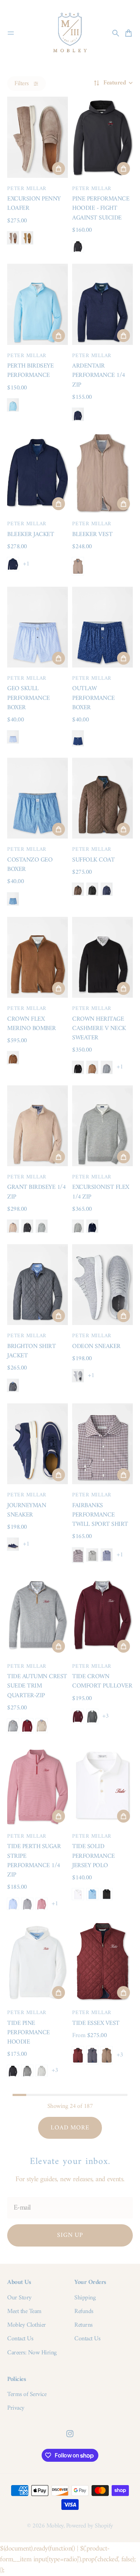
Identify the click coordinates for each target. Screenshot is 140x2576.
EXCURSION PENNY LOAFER (34, 204)
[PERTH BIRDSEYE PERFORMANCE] (38, 304)
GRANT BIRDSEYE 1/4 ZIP (36, 1192)
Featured (115, 83)
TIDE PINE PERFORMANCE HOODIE (29, 2033)
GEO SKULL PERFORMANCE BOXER (29, 698)
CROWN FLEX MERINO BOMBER (32, 1024)
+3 (105, 1716)
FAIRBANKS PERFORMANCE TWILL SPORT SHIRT (100, 1515)
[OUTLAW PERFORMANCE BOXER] (102, 627)
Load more (70, 2128)
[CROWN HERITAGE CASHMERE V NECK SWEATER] (102, 957)
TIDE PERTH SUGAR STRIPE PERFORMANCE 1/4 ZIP (34, 1861)
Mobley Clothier (27, 2325)
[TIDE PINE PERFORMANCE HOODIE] (38, 1961)
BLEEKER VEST (92, 534)
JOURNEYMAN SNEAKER (27, 1510)
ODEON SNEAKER (96, 1346)
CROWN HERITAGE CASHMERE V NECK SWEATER (99, 1029)
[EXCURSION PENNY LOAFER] (38, 137)
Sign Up (70, 2235)
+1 (26, 564)
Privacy (16, 2408)
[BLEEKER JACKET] (38, 473)
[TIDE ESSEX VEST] (102, 1961)
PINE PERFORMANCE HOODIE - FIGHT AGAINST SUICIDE (101, 208)
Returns (83, 2325)
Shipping (85, 2298)
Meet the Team (24, 2312)
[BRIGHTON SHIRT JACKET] (38, 1285)
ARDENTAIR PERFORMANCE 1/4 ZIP (99, 375)
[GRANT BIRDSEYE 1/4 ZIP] (38, 1126)
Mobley (55, 2526)
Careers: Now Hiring (32, 2353)
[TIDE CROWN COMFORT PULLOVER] (102, 1615)
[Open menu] (11, 33)
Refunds (84, 2312)
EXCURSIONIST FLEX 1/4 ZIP (101, 1192)
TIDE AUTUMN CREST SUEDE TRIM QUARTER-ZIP (37, 1686)
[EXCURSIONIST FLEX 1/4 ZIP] (102, 1126)
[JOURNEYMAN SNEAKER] (38, 1444)
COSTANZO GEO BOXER (30, 865)
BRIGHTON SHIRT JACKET (31, 1351)
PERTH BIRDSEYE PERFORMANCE (30, 371)
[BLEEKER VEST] (102, 473)
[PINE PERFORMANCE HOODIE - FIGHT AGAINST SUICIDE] (102, 137)
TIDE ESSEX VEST (96, 2023)
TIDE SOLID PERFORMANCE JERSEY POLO (94, 1856)
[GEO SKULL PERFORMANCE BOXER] (38, 627)
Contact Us (20, 2339)
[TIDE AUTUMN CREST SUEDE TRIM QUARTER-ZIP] (38, 1615)
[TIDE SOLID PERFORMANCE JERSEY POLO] (102, 1785)
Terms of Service (27, 2395)
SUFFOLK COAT (93, 860)
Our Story (19, 2298)
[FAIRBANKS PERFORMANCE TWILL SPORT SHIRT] (102, 1444)
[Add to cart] (59, 168)
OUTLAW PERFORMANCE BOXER (94, 698)
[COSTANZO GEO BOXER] (38, 798)
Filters (22, 84)
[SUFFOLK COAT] (102, 798)
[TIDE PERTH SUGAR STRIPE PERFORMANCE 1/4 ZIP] (38, 1785)
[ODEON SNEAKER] (102, 1285)
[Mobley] (70, 33)
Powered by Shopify (90, 2526)
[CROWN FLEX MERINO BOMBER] (38, 957)
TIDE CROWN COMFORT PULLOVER (102, 1681)
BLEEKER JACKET (31, 534)
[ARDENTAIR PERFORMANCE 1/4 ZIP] (102, 304)
